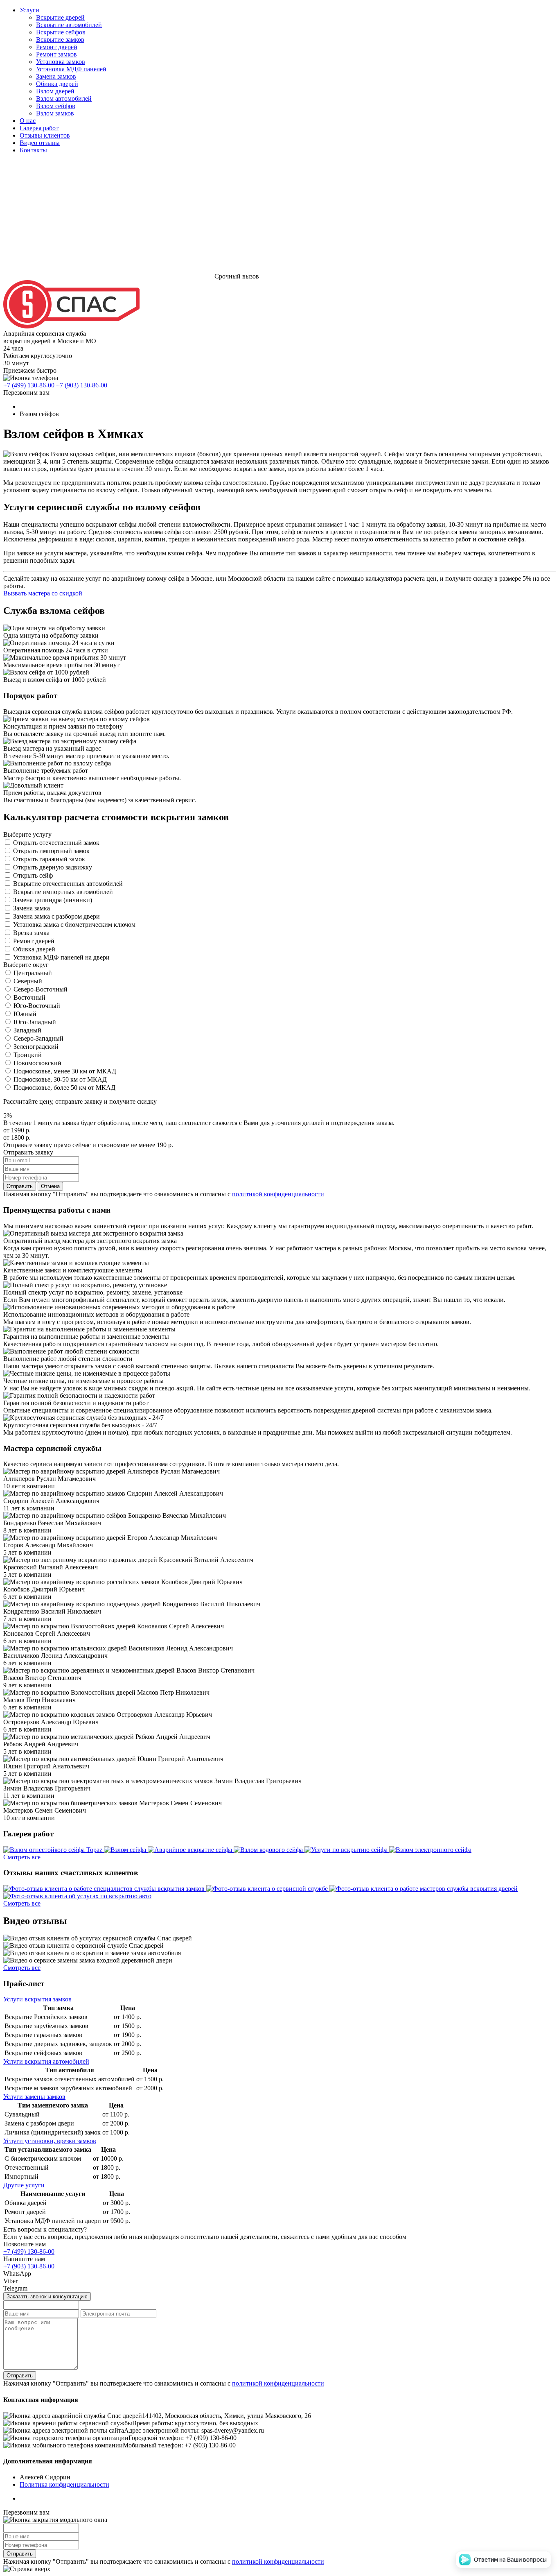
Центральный (33, 973)
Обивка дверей (57, 84)
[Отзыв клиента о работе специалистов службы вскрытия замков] (105, 1889)
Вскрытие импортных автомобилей (63, 892)
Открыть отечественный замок (56, 843)
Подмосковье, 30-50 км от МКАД (60, 1079)
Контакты (33, 150)
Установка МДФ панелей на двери (61, 957)
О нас (28, 121)
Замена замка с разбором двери (56, 916)
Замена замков (56, 76)
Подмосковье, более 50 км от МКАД (64, 1088)
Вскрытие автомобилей (69, 25)
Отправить (20, 1186)
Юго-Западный (35, 1022)
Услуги (29, 10)
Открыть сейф (33, 875)
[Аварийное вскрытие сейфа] (191, 1850)
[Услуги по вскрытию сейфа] (347, 1850)
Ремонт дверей (57, 47)
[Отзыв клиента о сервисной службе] (268, 1889)
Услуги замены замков (34, 2097)
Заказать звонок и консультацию (47, 2296)
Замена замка (32, 908)
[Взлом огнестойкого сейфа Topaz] (54, 1850)
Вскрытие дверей (60, 17)
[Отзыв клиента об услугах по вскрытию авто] (77, 1896)
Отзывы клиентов (45, 135)
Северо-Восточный (41, 989)
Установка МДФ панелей (71, 69)
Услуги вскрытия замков (37, 1999)
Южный (25, 1014)
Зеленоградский (36, 1047)
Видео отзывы (40, 143)
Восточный (29, 997)
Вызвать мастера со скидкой (43, 593)
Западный (27, 1030)
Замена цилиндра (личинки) (53, 900)
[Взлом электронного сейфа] (430, 1850)
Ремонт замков (56, 54)
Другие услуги (24, 2185)
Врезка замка (31, 933)
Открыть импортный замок (51, 851)
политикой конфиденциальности (278, 1194)
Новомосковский (37, 1063)
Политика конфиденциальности (64, 2484)
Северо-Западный (38, 1038)
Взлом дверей (55, 91)
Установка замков (61, 62)
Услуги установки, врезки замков (50, 2141)
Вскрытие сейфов (61, 32)
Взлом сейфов (56, 106)
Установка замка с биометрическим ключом (74, 925)
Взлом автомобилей (64, 98)
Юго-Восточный (37, 1006)
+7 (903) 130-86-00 (82, 385)
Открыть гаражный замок (49, 859)
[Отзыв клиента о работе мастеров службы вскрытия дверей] (424, 1889)
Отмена (50, 1186)
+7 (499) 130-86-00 (29, 385)
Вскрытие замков (60, 40)
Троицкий (28, 1055)
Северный (28, 981)
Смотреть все (22, 1857)
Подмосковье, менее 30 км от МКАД (65, 1071)
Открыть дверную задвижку (53, 867)
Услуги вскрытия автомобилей (46, 2061)
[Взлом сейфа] (126, 1850)
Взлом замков (55, 113)
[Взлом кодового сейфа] (269, 1850)
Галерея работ (39, 128)
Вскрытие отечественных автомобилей (68, 884)
